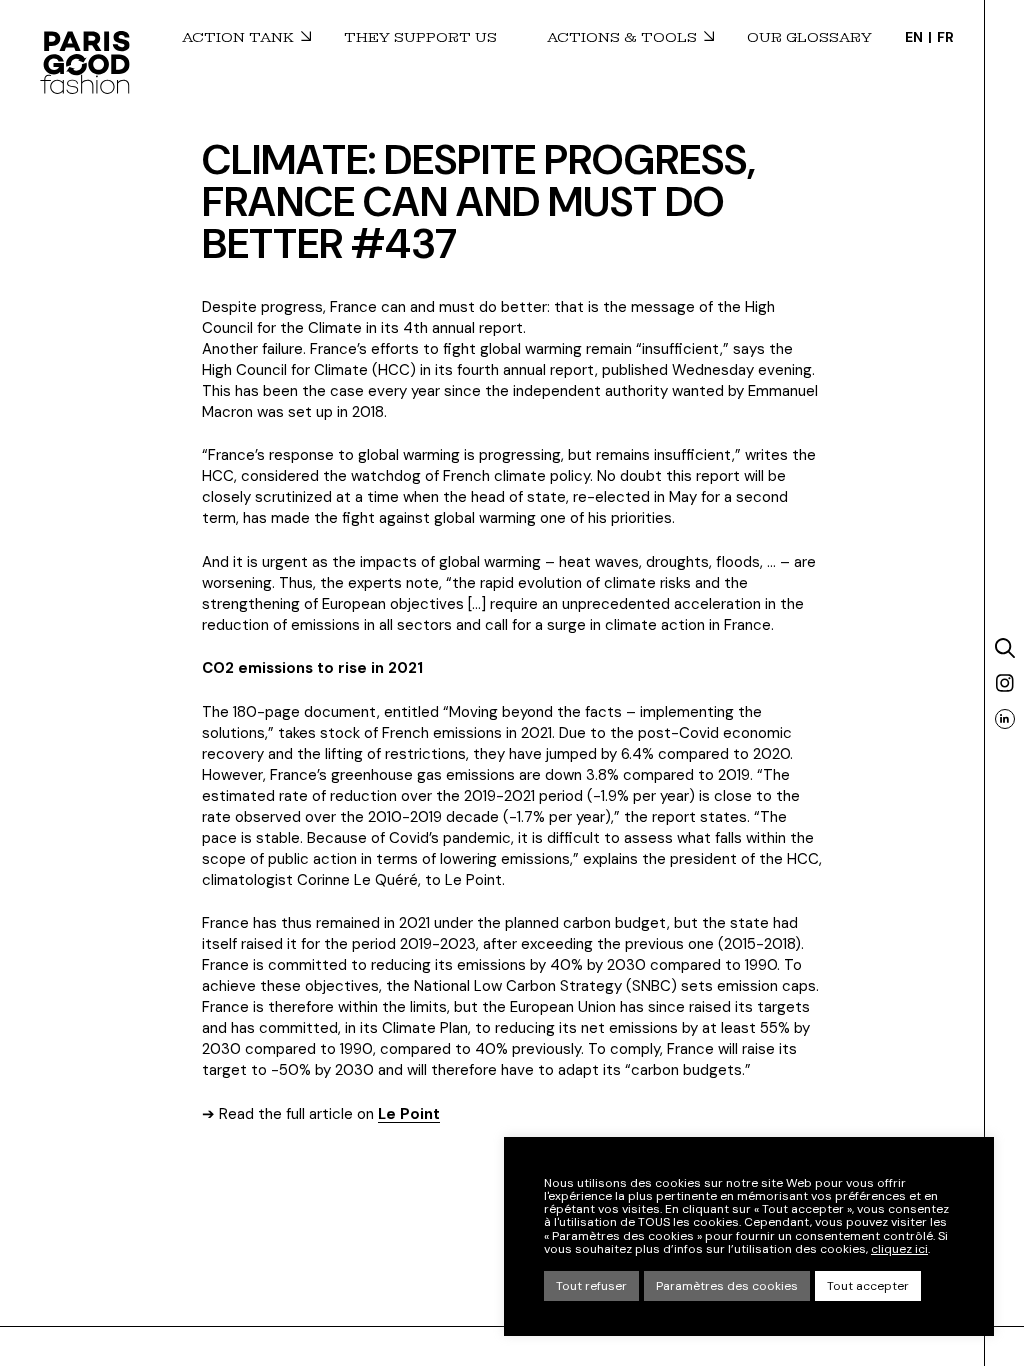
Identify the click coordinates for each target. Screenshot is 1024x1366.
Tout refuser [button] (591, 1286)
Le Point (409, 1114)
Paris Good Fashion (85, 62)
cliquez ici (899, 1249)
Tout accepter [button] (868, 1286)
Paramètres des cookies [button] (727, 1286)
